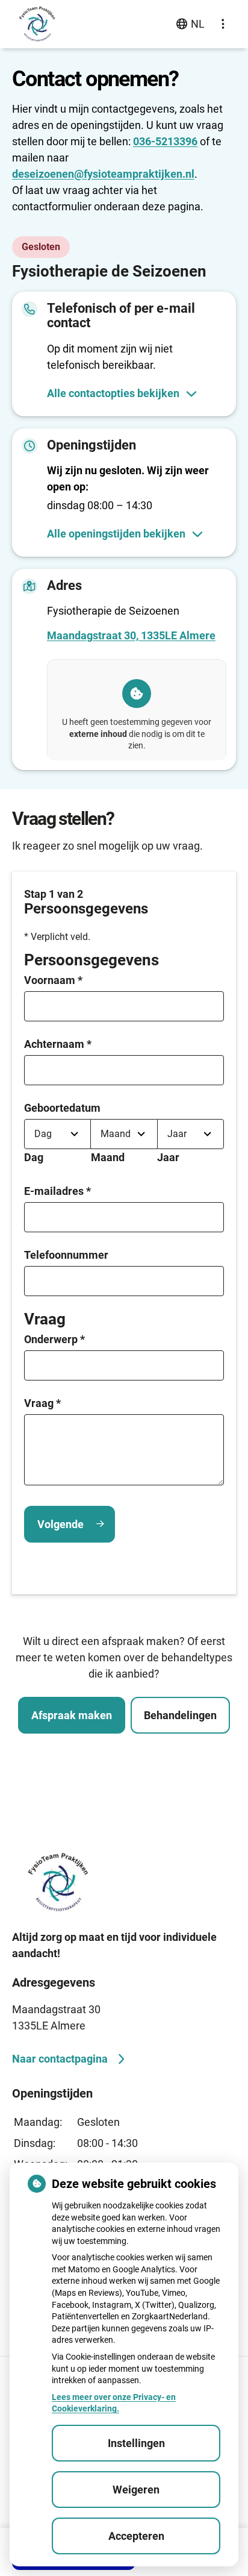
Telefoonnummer (66, 1255)
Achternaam (58, 1044)
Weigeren (136, 2490)
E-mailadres (57, 1191)
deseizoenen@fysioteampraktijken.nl (103, 174)
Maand (108, 1157)
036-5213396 (165, 141)
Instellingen (136, 2443)
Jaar (168, 1157)
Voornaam (53, 980)
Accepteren (136, 2536)
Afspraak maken (72, 1715)
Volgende (60, 1524)
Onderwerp (54, 1339)
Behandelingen (180, 1715)
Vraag (42, 1403)
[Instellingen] (223, 24)
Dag (34, 1157)
